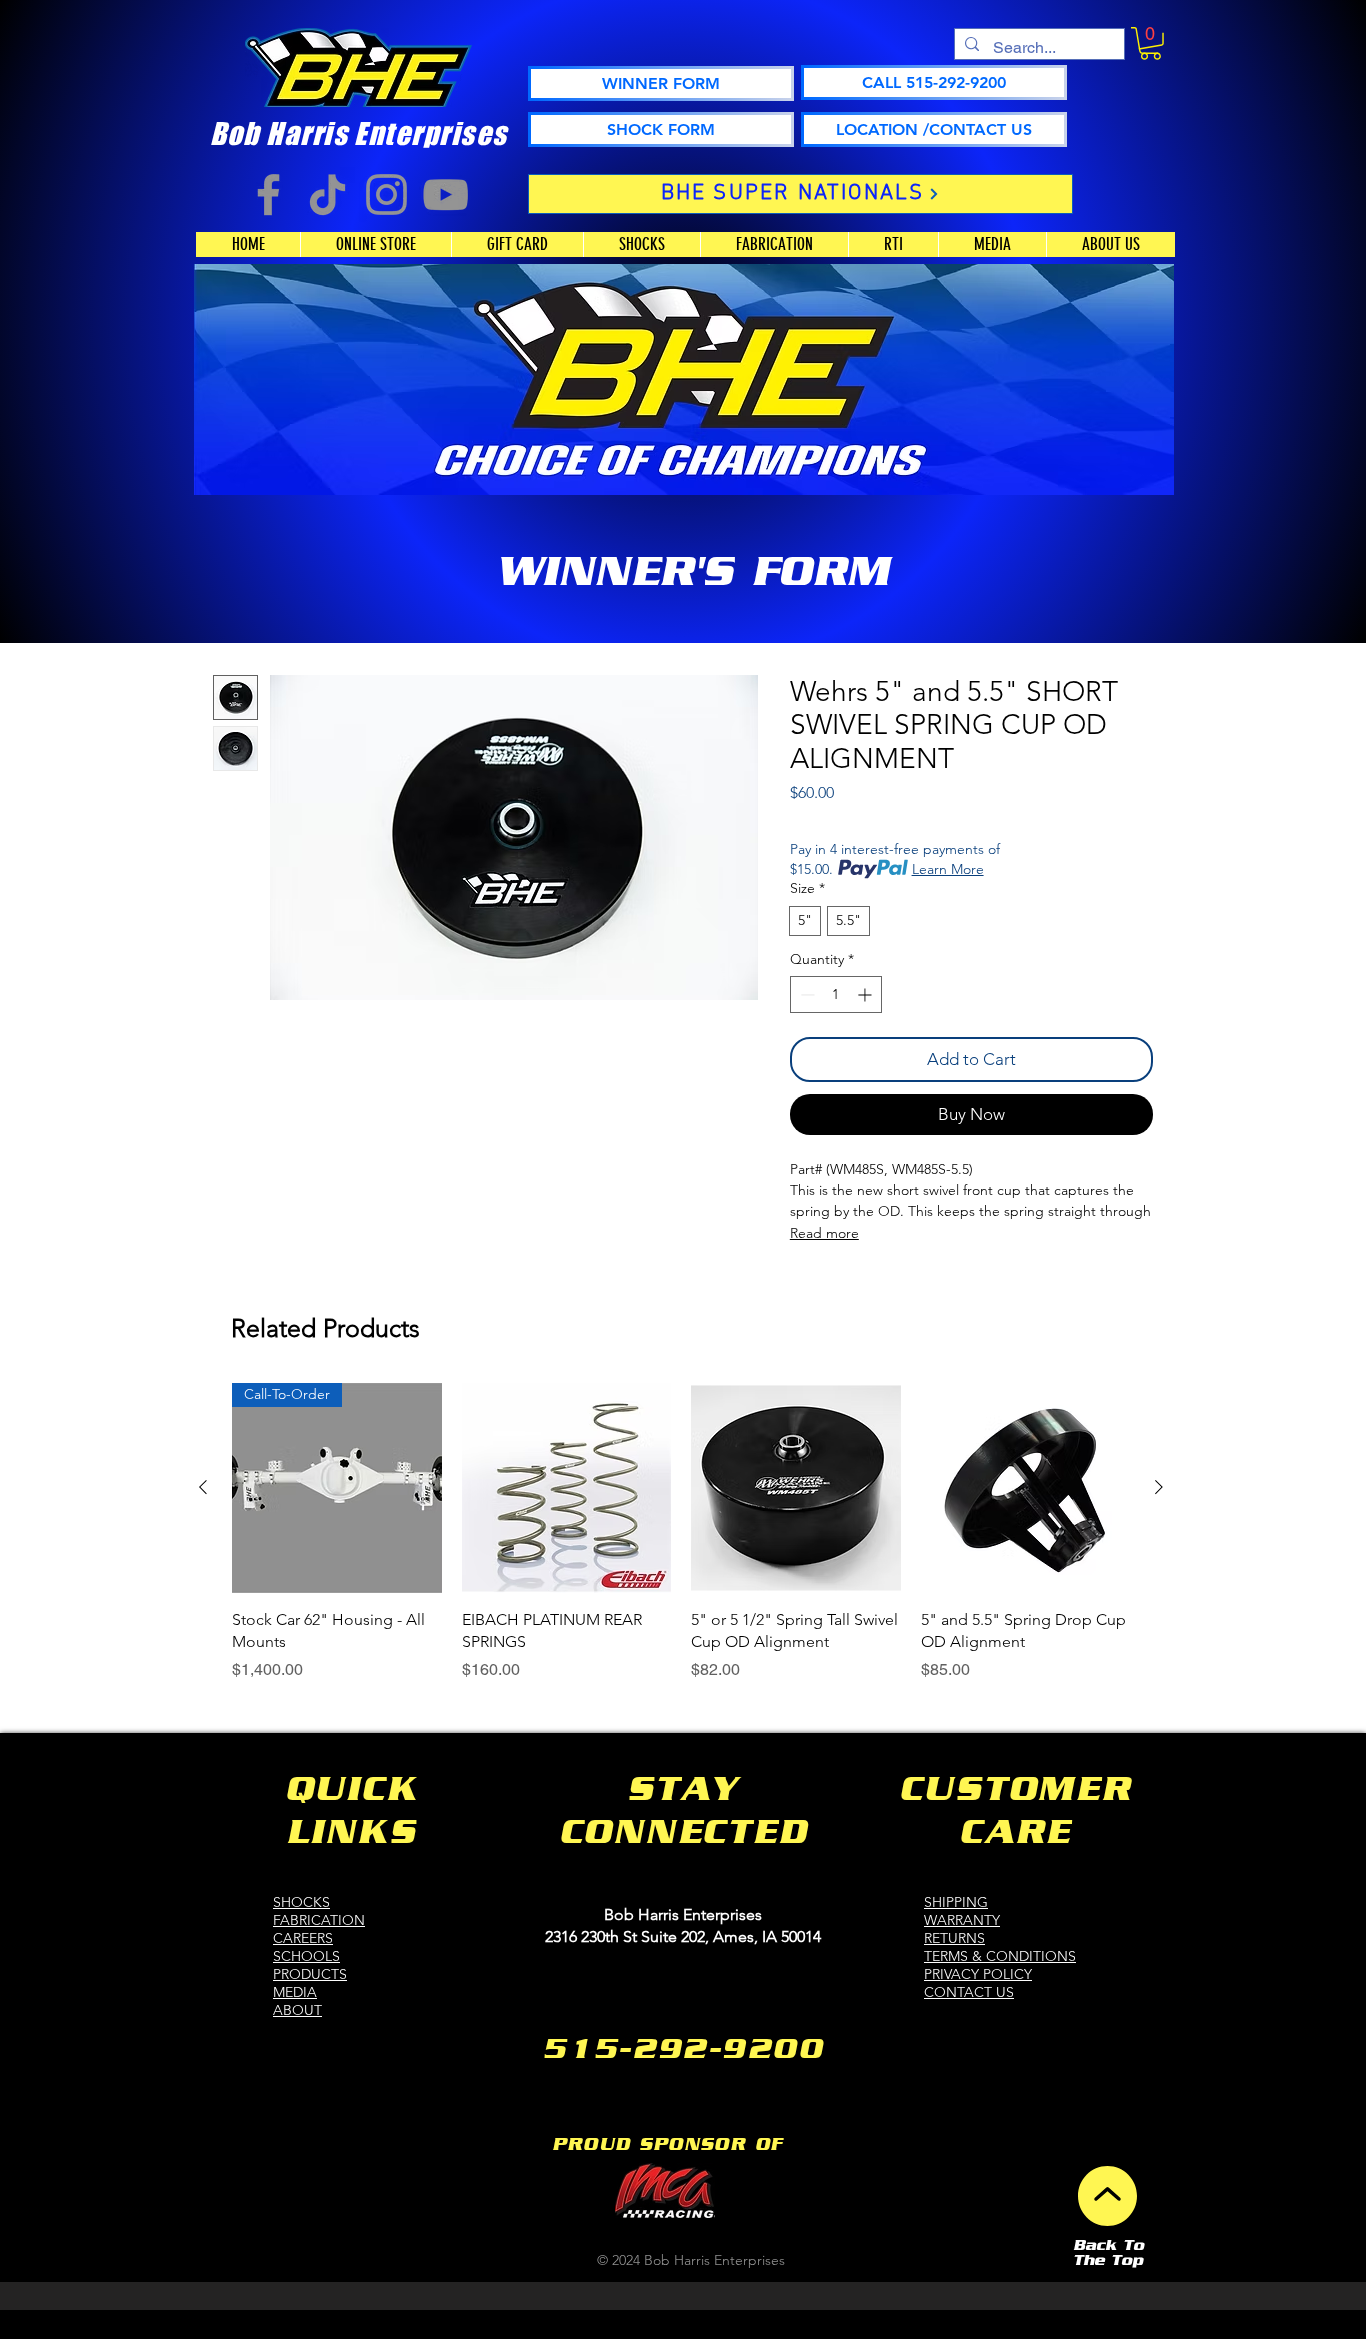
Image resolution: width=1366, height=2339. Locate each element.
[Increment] (866, 994)
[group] (681, 1532)
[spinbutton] (836, 994)
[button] (1150, 43)
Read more (824, 1233)
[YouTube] (445, 194)
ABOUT (297, 2010)
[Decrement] (805, 994)
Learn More (948, 869)
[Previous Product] (203, 1487)
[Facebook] (268, 194)
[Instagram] (386, 194)
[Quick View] (567, 1488)
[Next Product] (1159, 1487)
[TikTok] (327, 194)
